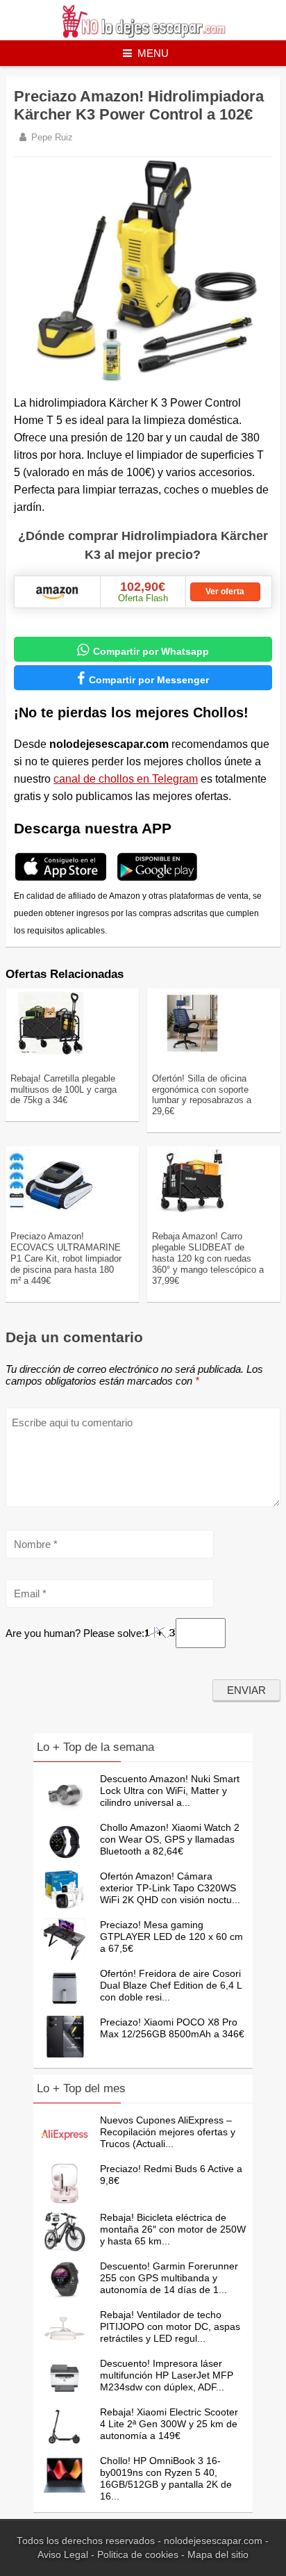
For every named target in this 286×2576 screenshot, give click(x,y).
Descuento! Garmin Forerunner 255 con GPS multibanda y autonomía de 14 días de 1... (169, 2278)
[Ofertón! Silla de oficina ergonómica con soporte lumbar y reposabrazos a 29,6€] (192, 1052)
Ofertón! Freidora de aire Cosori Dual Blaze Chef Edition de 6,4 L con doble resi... (171, 1985)
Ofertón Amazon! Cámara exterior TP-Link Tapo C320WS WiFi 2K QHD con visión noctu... (170, 1888)
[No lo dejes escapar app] (61, 879)
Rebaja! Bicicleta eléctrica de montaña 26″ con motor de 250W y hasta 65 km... (173, 2229)
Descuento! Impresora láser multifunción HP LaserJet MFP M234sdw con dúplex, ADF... (167, 2375)
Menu (153, 53)
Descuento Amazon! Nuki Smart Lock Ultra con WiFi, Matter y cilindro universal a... (170, 1791)
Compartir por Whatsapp (143, 650)
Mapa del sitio (218, 2555)
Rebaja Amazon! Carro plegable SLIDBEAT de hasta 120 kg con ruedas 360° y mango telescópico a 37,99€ (208, 1258)
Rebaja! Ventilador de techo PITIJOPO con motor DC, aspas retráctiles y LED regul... (170, 2326)
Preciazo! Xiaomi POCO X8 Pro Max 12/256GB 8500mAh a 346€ (172, 2028)
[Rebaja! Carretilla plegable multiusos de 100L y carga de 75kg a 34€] (51, 1052)
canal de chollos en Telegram (126, 779)
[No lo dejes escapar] (143, 34)
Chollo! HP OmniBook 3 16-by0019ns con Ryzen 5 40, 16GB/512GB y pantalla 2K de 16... (166, 2478)
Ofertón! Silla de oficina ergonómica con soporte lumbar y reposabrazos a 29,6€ (202, 1095)
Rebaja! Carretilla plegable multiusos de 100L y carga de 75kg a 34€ (64, 1090)
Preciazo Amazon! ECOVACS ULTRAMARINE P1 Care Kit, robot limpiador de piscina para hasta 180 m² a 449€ (66, 1258)
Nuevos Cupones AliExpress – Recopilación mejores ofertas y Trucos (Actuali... (168, 2132)
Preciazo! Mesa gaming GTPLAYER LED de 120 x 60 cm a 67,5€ (171, 1937)
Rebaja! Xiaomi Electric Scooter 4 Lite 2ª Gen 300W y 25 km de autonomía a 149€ (169, 2424)
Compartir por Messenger (143, 678)
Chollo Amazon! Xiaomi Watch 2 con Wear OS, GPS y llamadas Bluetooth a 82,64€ (170, 1839)
